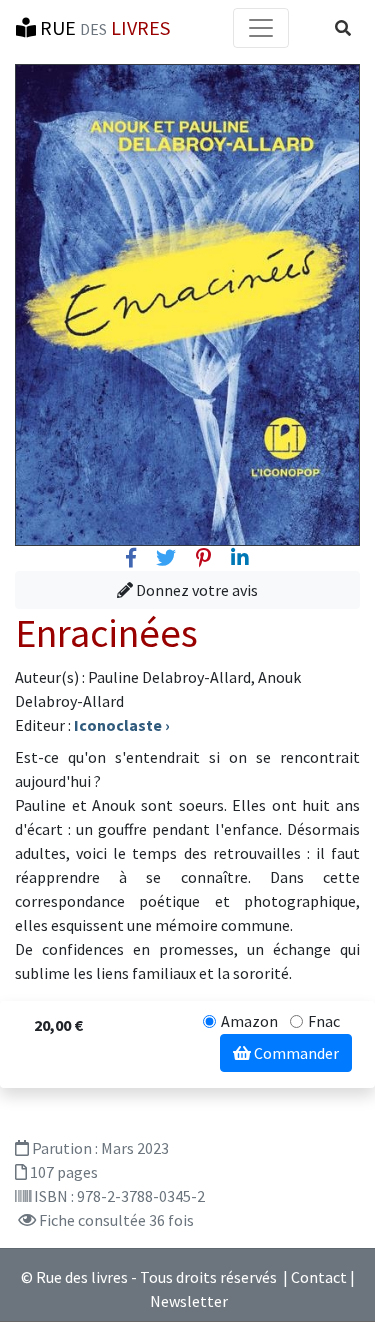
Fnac (324, 1021)
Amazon (249, 1021)
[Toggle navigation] (261, 28)
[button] (343, 28)
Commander (295, 1053)
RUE (103, 27)
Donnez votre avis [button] (195, 590)
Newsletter (189, 1301)
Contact (319, 1277)
